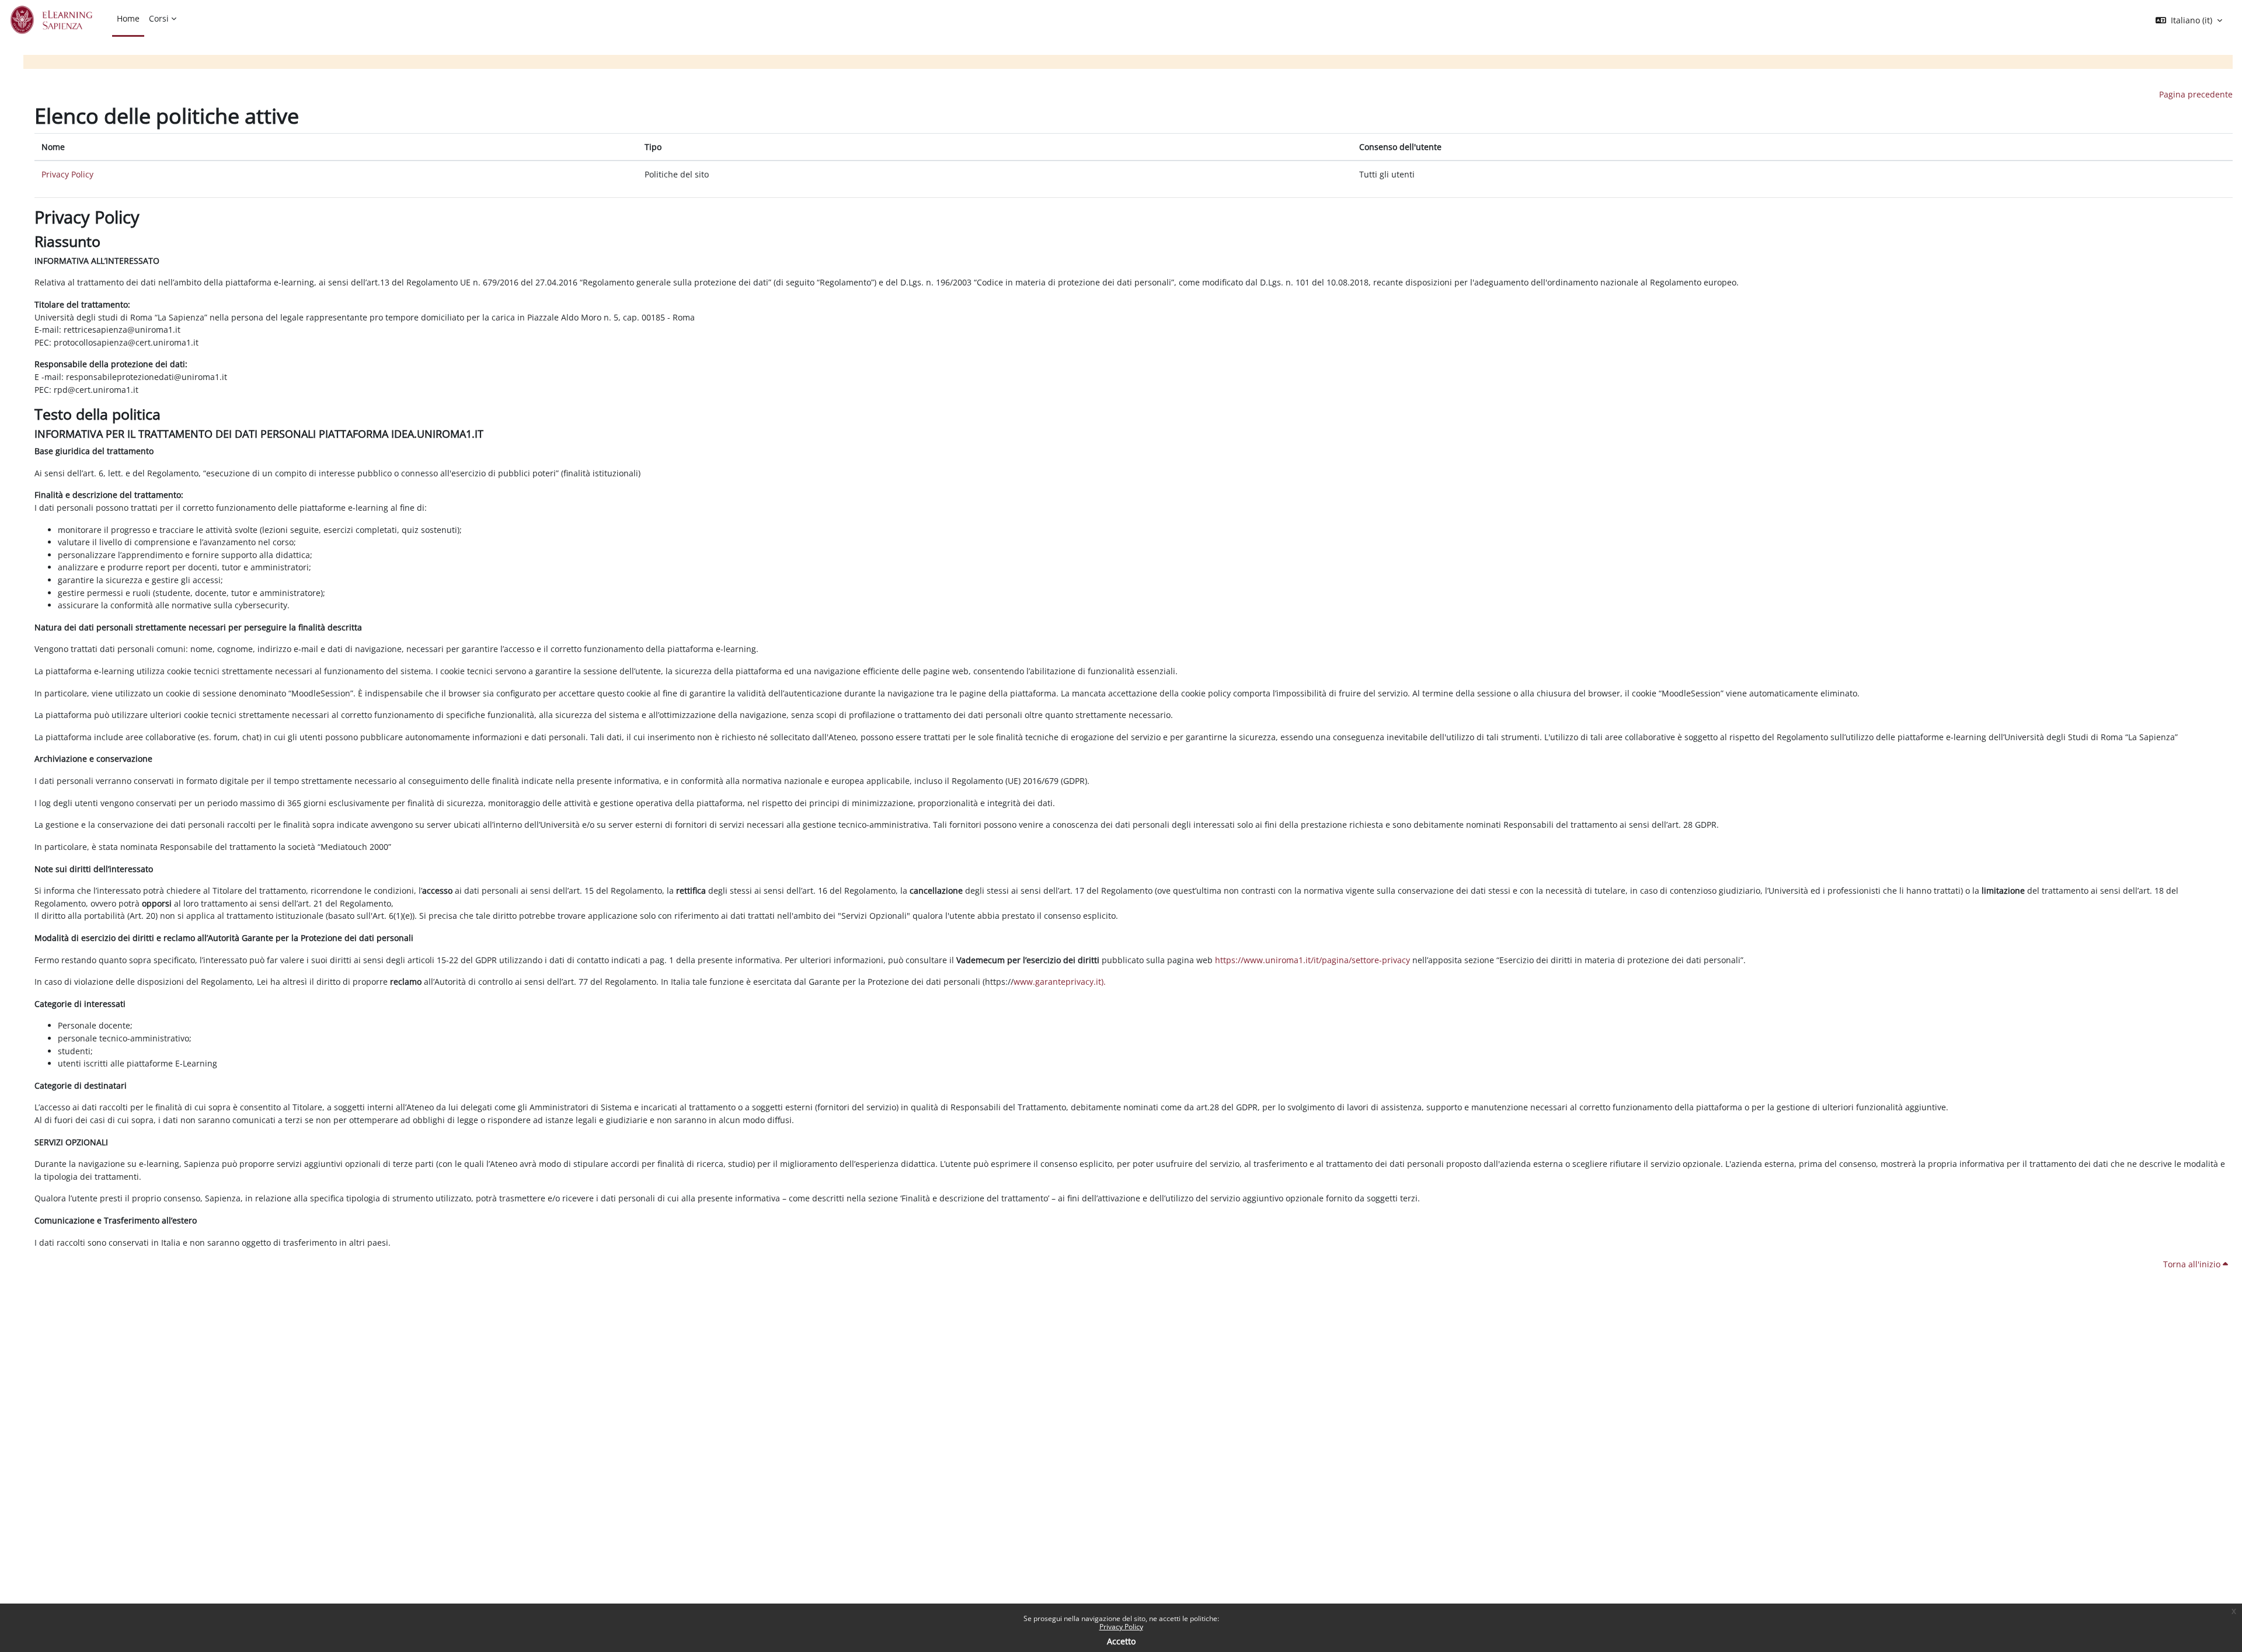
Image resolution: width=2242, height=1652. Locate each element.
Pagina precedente (2196, 94)
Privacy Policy (1121, 1627)
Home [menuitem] (128, 18)
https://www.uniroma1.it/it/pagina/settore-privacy (1313, 960)
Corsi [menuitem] (159, 18)
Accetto (1121, 1641)
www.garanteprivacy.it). (1060, 982)
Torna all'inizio (2193, 1264)
